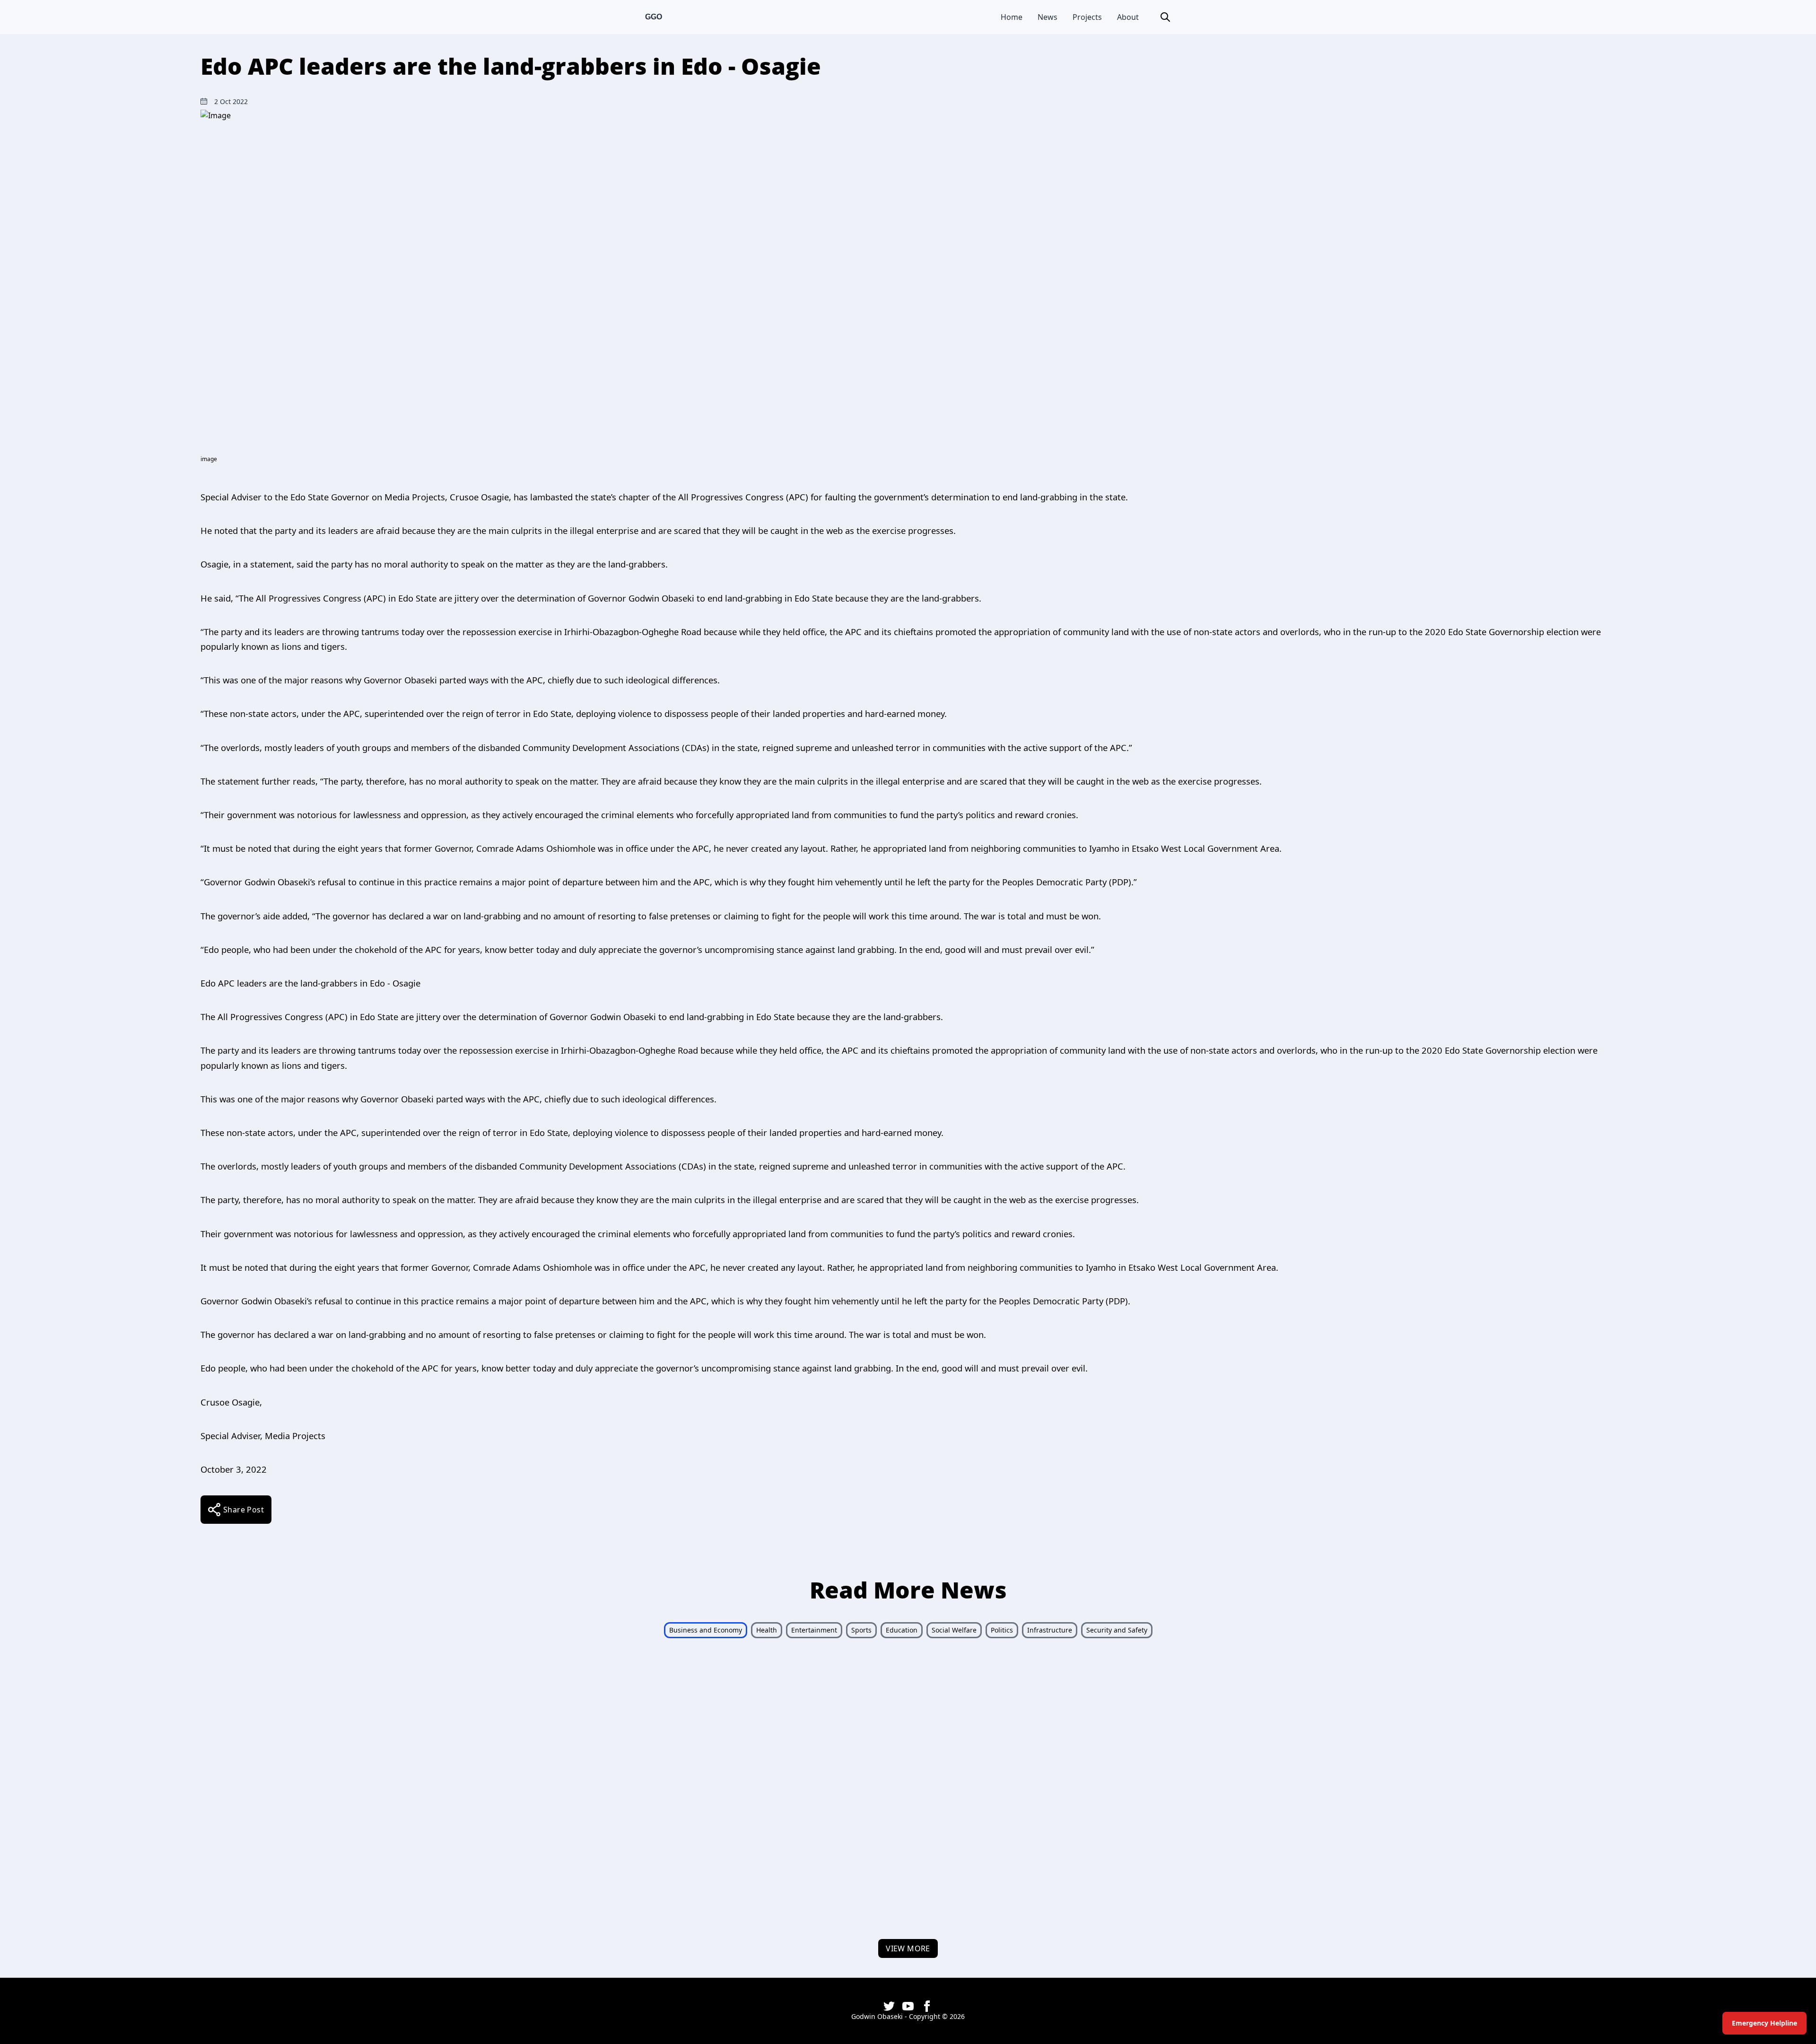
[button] (1165, 17)
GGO (654, 17)
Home (1012, 17)
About (1128, 17)
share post (244, 1510)
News (1048, 17)
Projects (1087, 17)
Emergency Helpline (1764, 2023)
